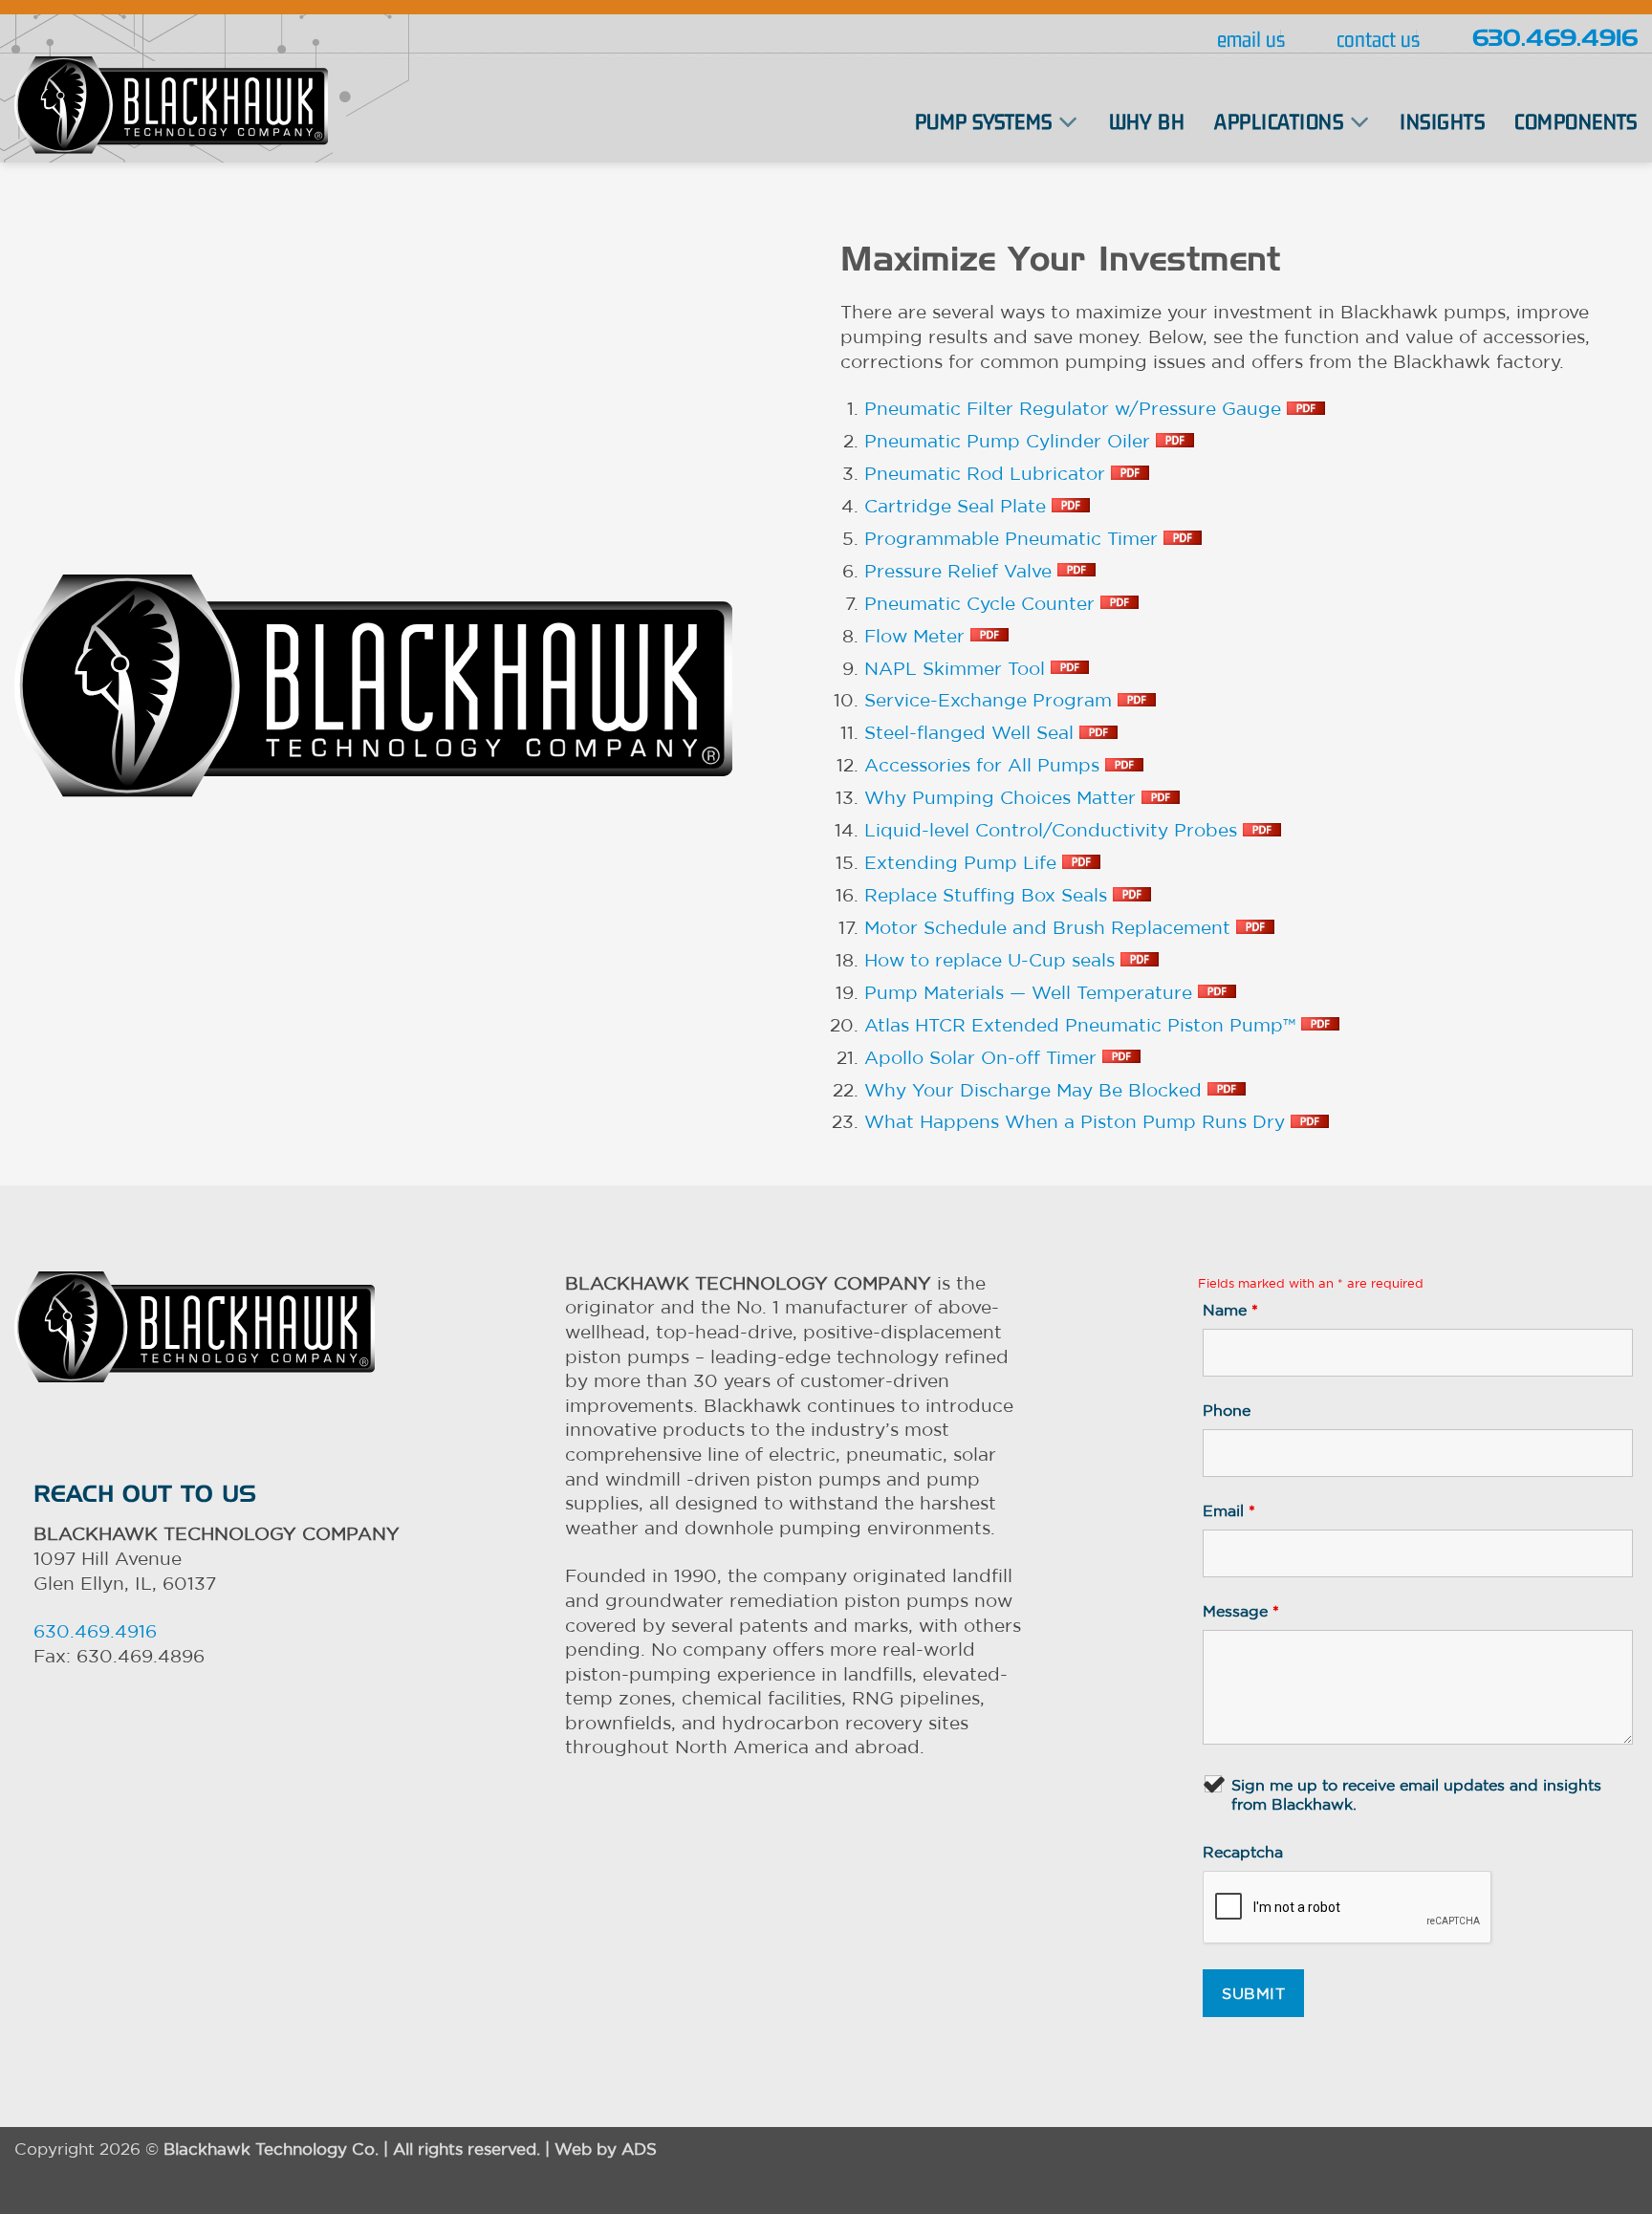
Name (1230, 1310)
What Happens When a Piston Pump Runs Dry (1077, 1121)
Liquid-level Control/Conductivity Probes (1054, 830)
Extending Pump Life (963, 862)
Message (1241, 1611)
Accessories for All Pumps (985, 765)
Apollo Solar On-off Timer (983, 1057)
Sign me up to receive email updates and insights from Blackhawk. (1416, 1794)
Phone (1227, 1410)
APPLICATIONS (1279, 121)
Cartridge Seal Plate (958, 506)
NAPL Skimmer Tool (957, 668)
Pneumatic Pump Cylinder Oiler (1010, 441)
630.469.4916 (1555, 39)
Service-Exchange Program (991, 700)
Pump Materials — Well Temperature (1031, 992)
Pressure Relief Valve (961, 571)
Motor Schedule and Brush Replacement (1050, 927)
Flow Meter (917, 636)
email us (1251, 39)
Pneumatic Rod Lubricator (988, 473)
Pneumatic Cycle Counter (982, 603)
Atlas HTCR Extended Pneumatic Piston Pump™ (1083, 1025)
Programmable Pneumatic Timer (1014, 538)
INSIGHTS (1442, 121)
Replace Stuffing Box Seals (989, 895)
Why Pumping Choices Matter (1003, 797)
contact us (1378, 39)
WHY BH (1147, 121)
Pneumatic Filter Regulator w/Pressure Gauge (1076, 408)
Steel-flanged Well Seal (972, 732)
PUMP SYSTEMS (984, 121)
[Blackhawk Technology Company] (171, 106)
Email (1229, 1510)
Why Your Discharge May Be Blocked (1036, 1090)
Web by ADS (606, 2149)
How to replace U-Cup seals (992, 960)
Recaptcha (1243, 1852)
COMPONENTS (1576, 121)
